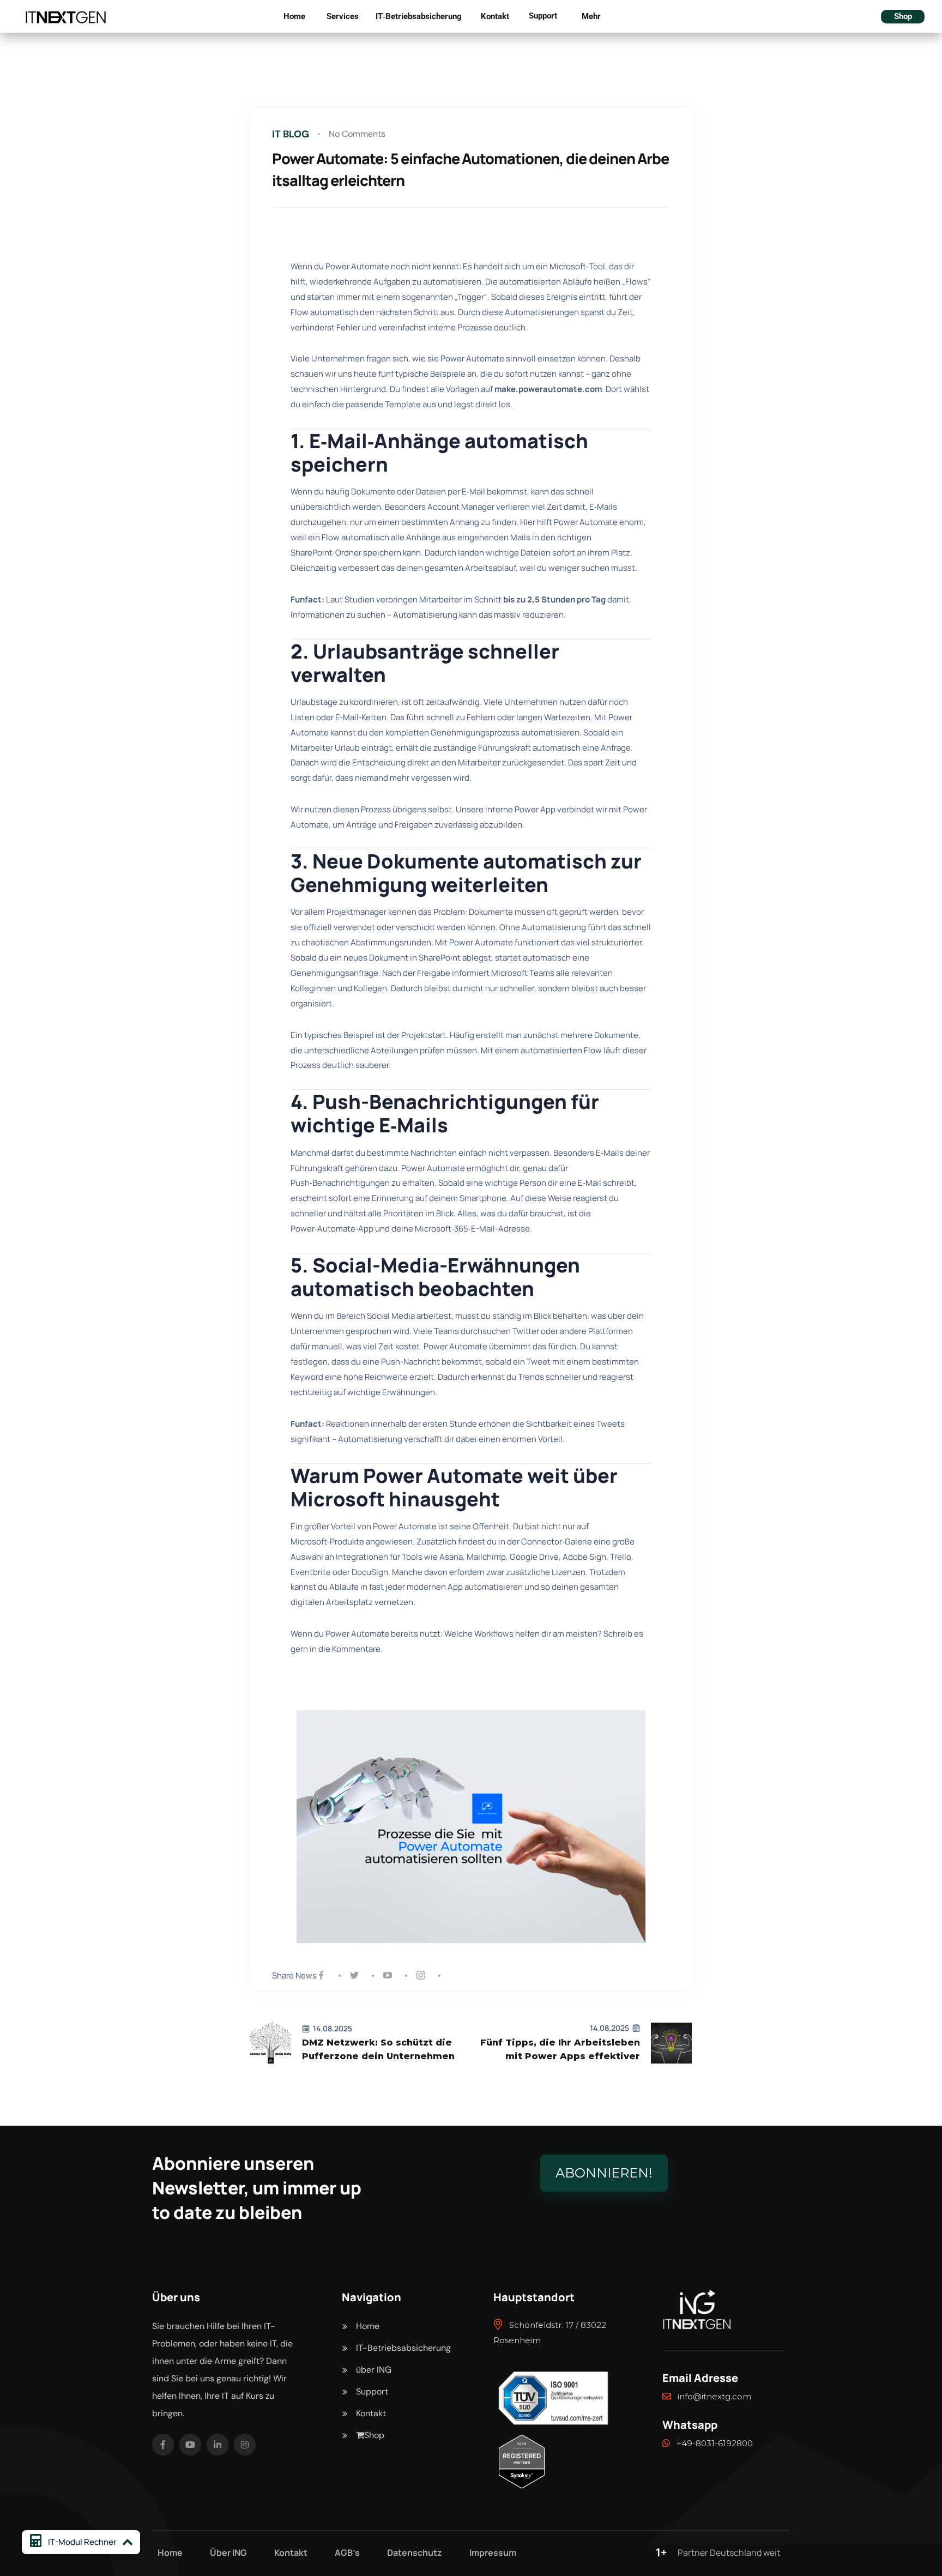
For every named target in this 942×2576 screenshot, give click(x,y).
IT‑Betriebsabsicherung (419, 16)
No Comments (357, 134)
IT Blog (291, 134)
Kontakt (495, 16)
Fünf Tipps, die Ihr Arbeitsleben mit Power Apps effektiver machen (560, 2050)
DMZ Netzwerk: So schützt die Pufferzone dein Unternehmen (378, 2049)
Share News (294, 1975)
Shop (903, 16)
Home (294, 16)
